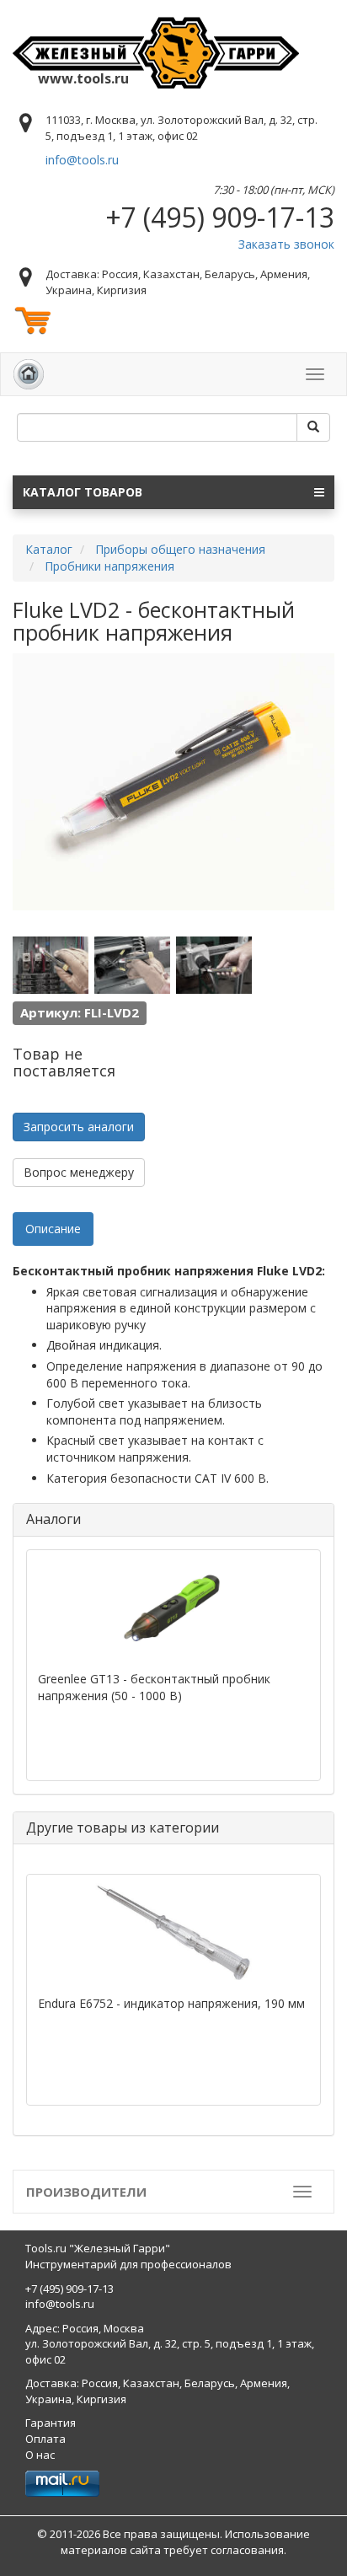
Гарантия (51, 2423)
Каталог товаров (83, 492)
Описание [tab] (53, 1229)
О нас (40, 2455)
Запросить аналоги (79, 1127)
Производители (86, 2192)
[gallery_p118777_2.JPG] (132, 965)
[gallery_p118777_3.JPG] (214, 965)
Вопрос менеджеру (79, 1172)
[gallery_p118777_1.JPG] (51, 965)
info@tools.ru (82, 160)
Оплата (45, 2439)
